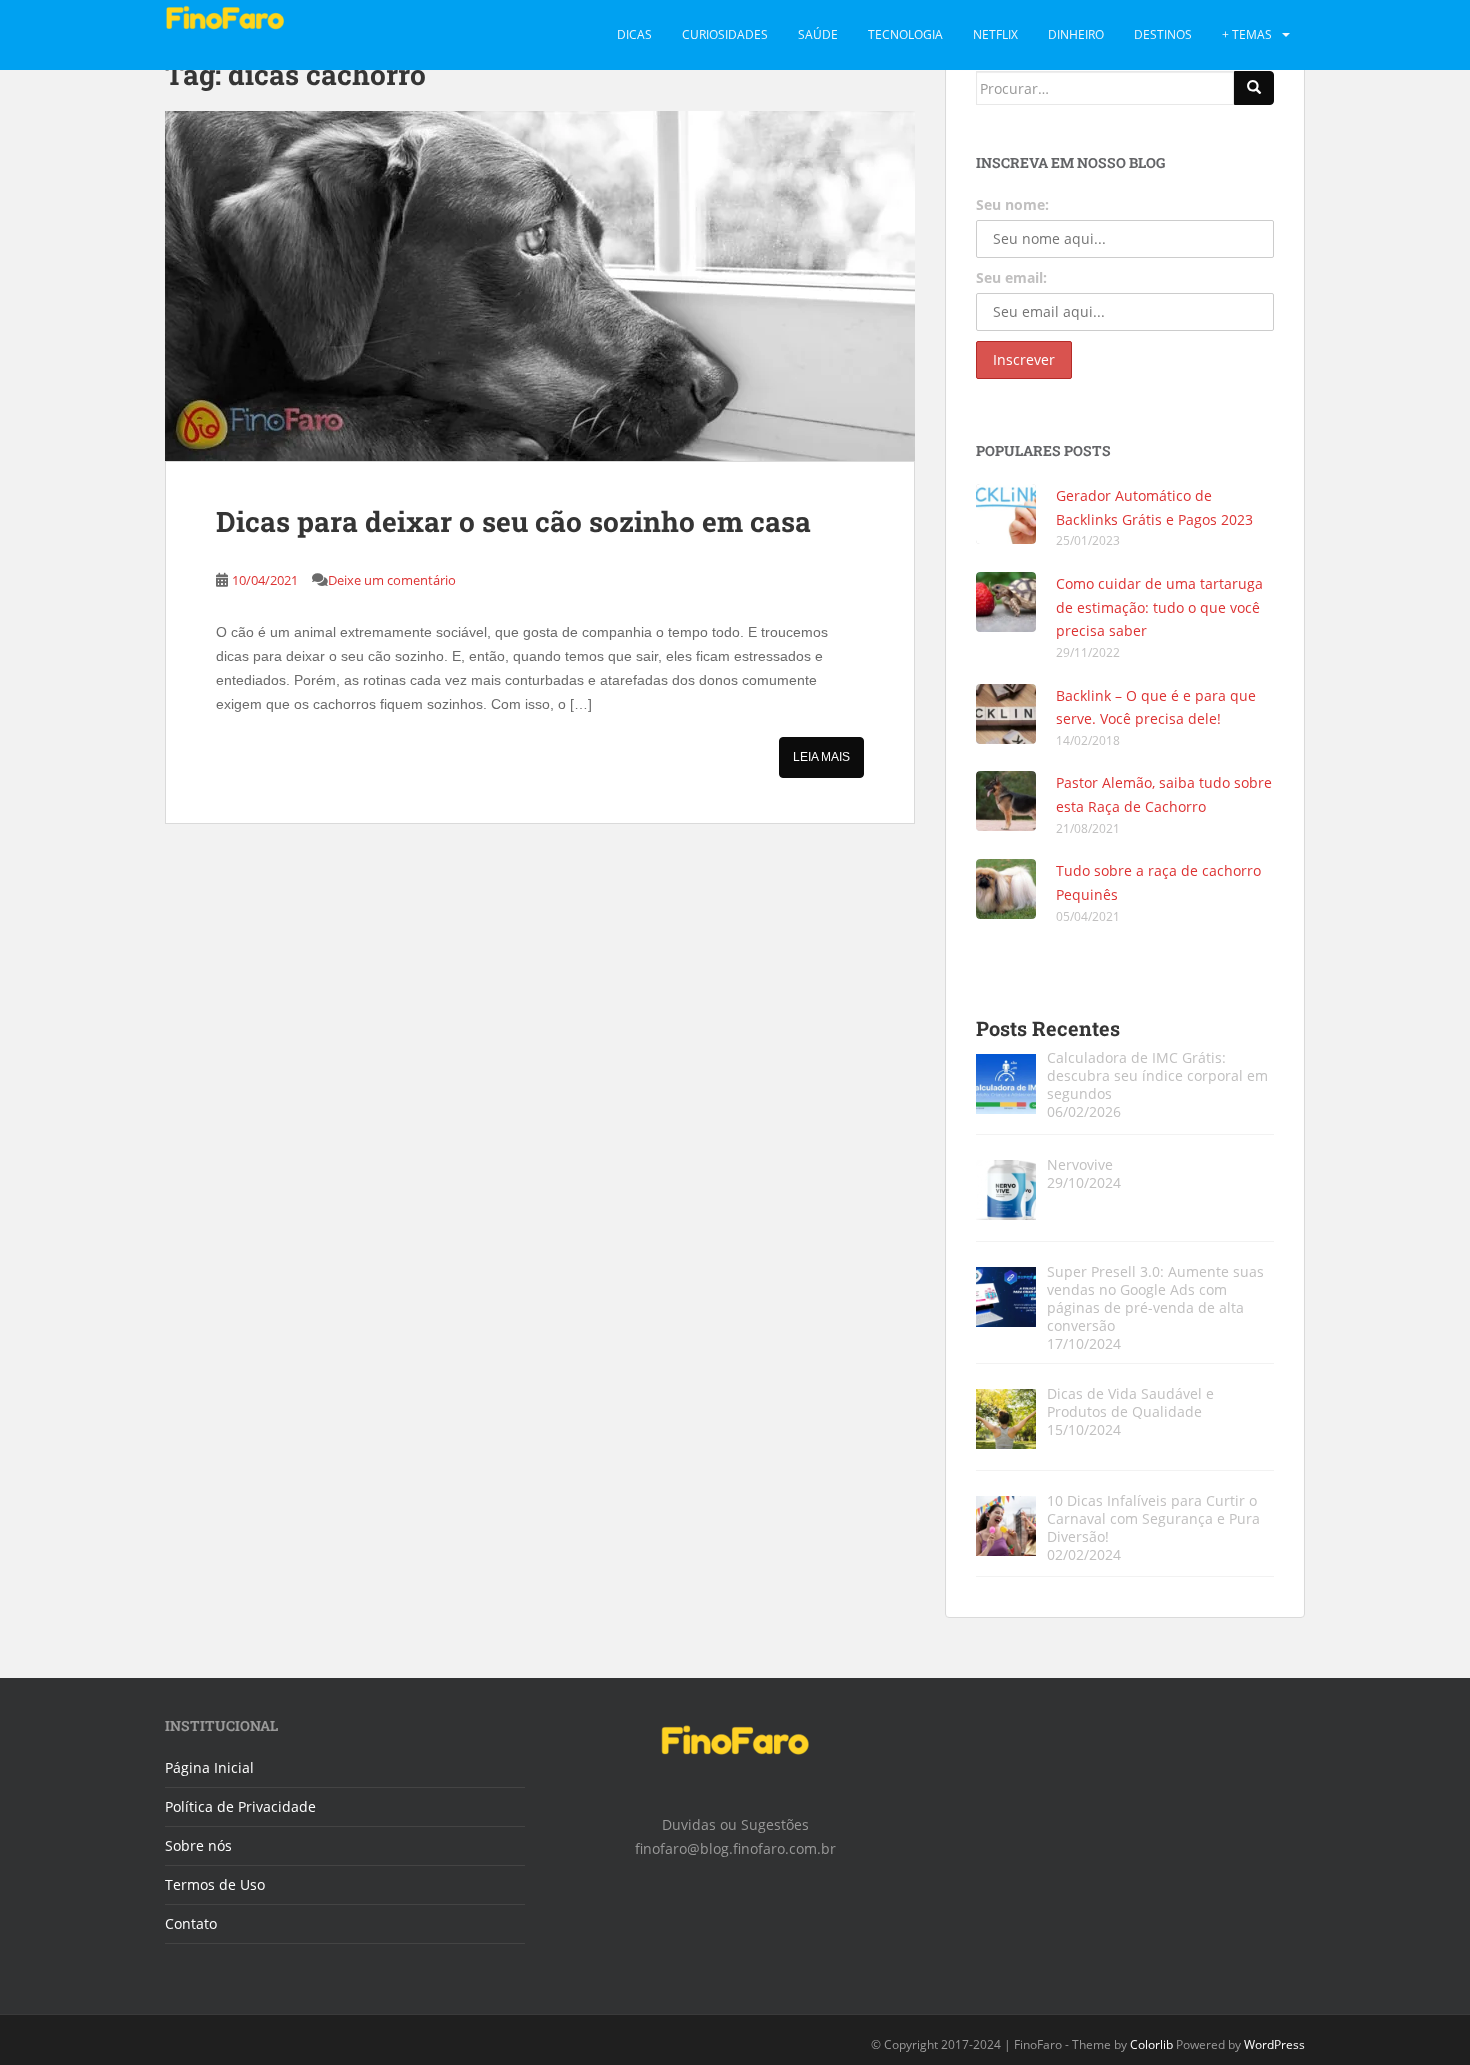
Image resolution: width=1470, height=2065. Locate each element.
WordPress (1274, 2044)
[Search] (1254, 88)
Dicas (634, 34)
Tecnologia (905, 34)
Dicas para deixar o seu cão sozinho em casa (513, 521)
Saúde (818, 34)
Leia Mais (821, 757)
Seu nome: (1012, 204)
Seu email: (1011, 277)
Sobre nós (198, 1845)
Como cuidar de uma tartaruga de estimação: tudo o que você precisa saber (1159, 607)
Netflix (995, 34)
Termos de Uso (215, 1884)
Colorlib (1151, 2044)
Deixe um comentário (392, 580)
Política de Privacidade (240, 1806)
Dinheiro (1076, 34)
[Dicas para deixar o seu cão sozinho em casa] (540, 286)
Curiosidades (725, 34)
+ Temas (1247, 34)
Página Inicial (209, 1767)
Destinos (1163, 34)
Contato (191, 1923)
